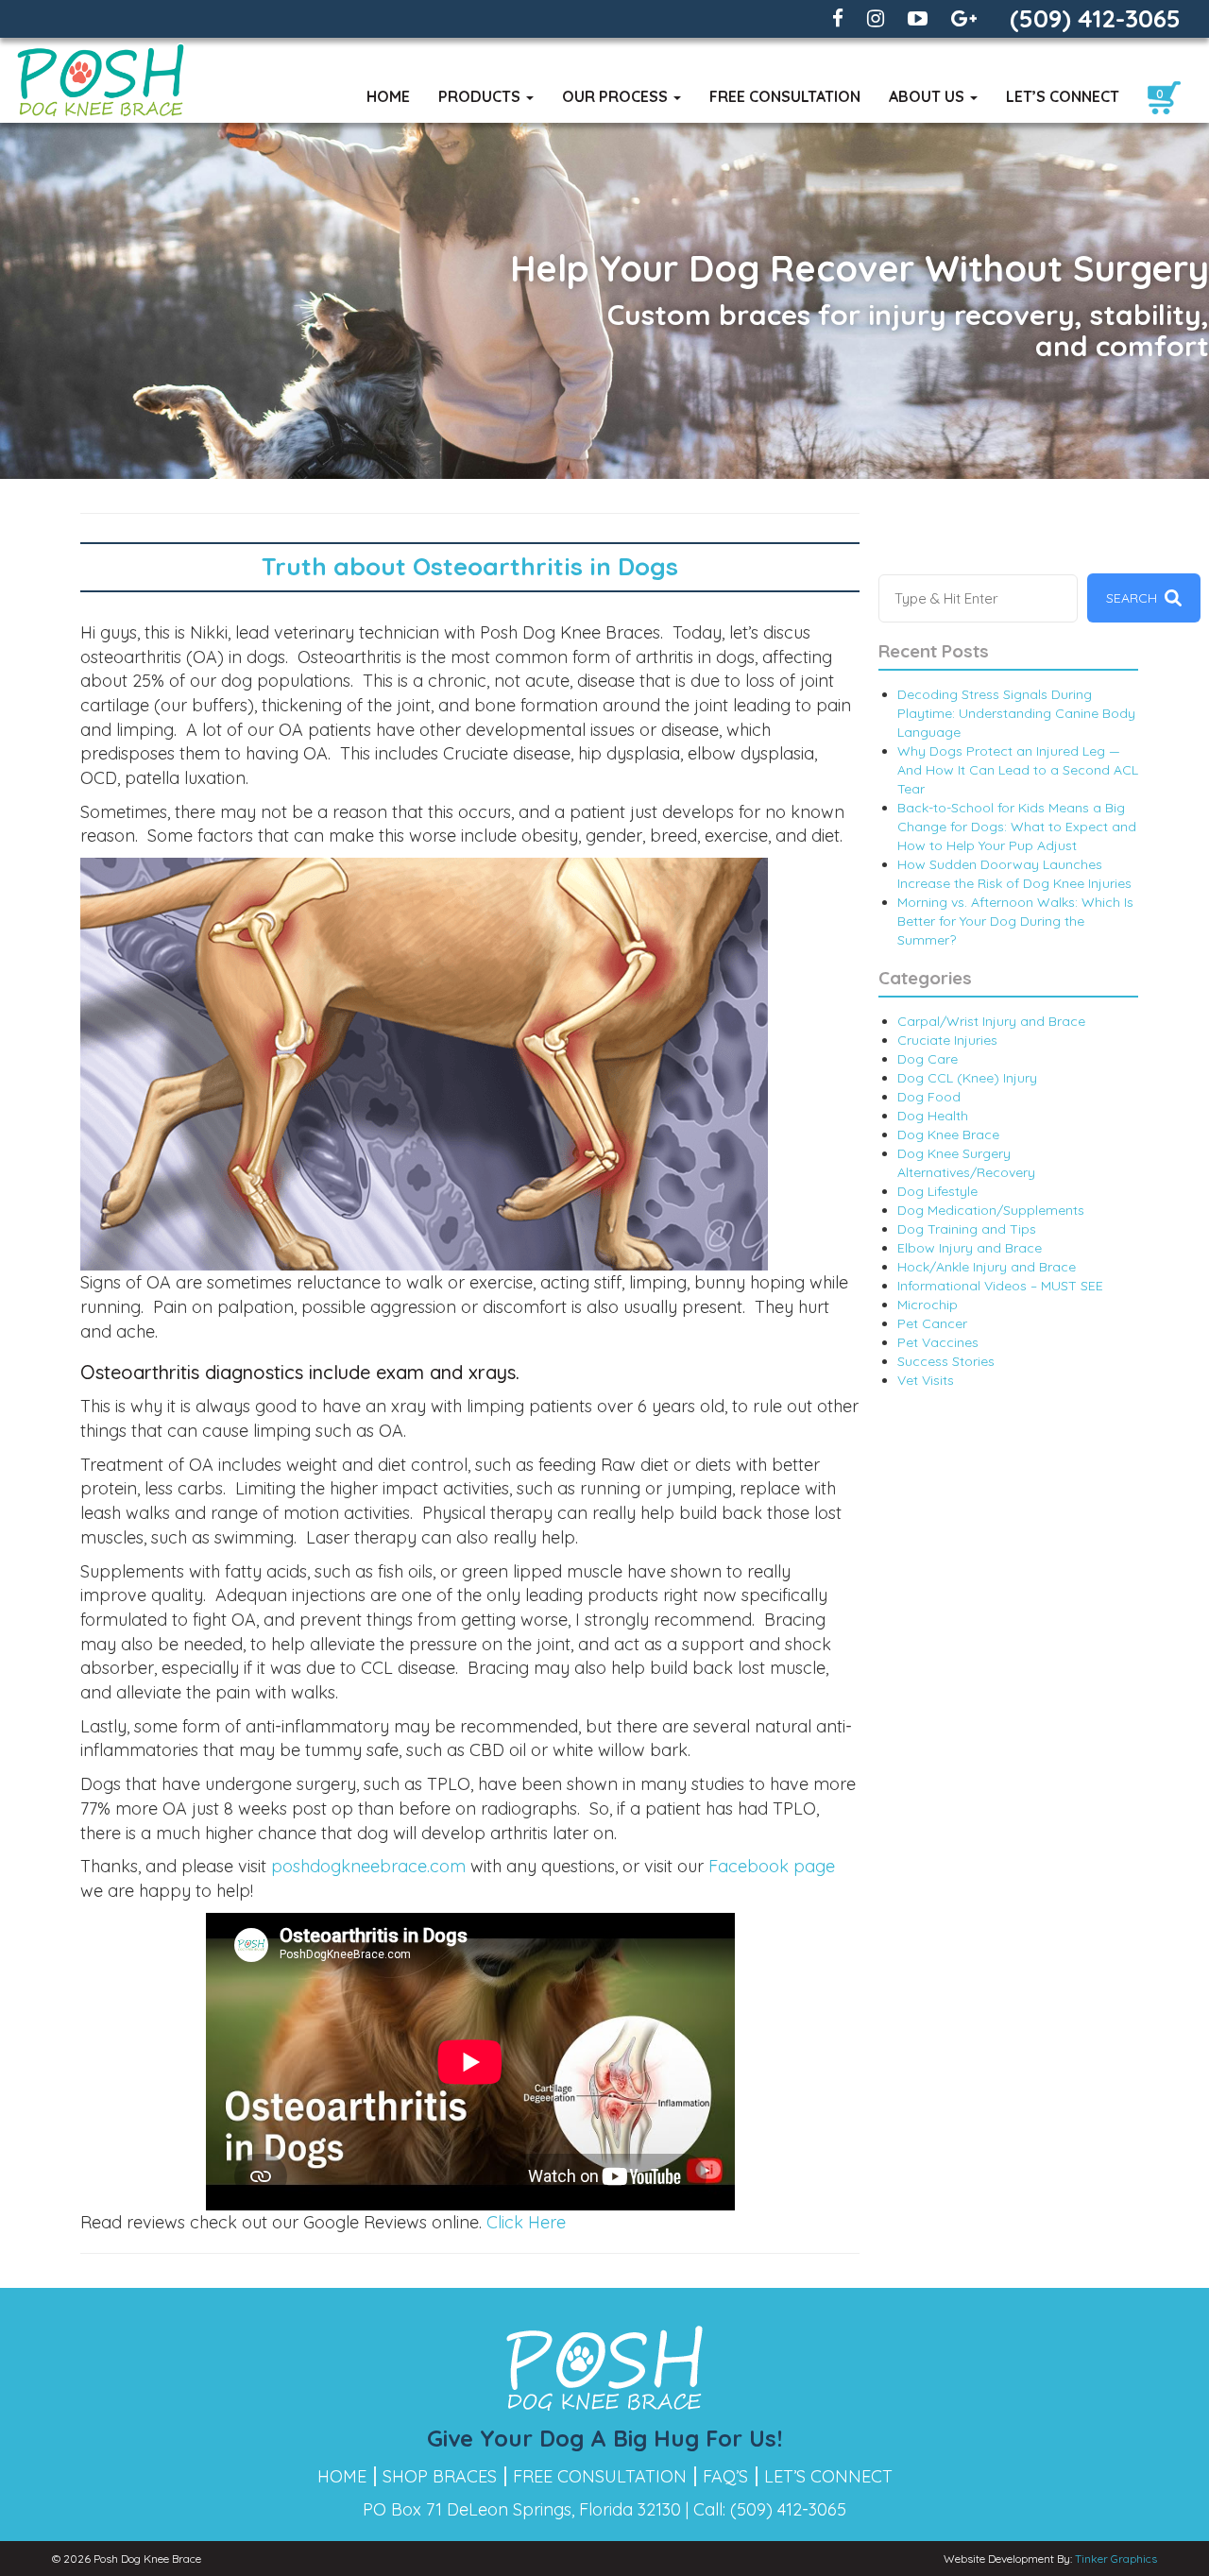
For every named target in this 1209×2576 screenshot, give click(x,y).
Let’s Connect (1063, 96)
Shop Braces (440, 2476)
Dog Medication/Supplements (991, 1210)
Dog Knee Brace (948, 1134)
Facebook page (772, 1866)
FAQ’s (725, 2476)
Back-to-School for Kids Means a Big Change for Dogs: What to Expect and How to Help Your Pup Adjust (1017, 827)
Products (481, 96)
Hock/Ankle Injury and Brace (987, 1267)
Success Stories (946, 1361)
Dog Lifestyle (937, 1191)
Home (388, 96)
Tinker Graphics (1116, 2559)
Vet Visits (926, 1380)
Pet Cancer (932, 1323)
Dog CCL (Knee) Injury (967, 1078)
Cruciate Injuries (947, 1040)
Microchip (928, 1305)
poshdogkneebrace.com (371, 1866)
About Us (928, 96)
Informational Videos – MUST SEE (1000, 1286)
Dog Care (928, 1059)
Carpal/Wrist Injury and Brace (991, 1021)
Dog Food (929, 1097)
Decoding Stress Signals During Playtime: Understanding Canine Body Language (1016, 713)
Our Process (617, 96)
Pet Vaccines (938, 1342)
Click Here (526, 2222)
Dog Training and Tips (967, 1229)
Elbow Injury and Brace (970, 1248)
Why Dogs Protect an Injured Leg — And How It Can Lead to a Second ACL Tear (1018, 770)
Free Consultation (785, 96)
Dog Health (933, 1116)
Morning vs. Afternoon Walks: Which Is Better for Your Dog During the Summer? (1015, 921)
